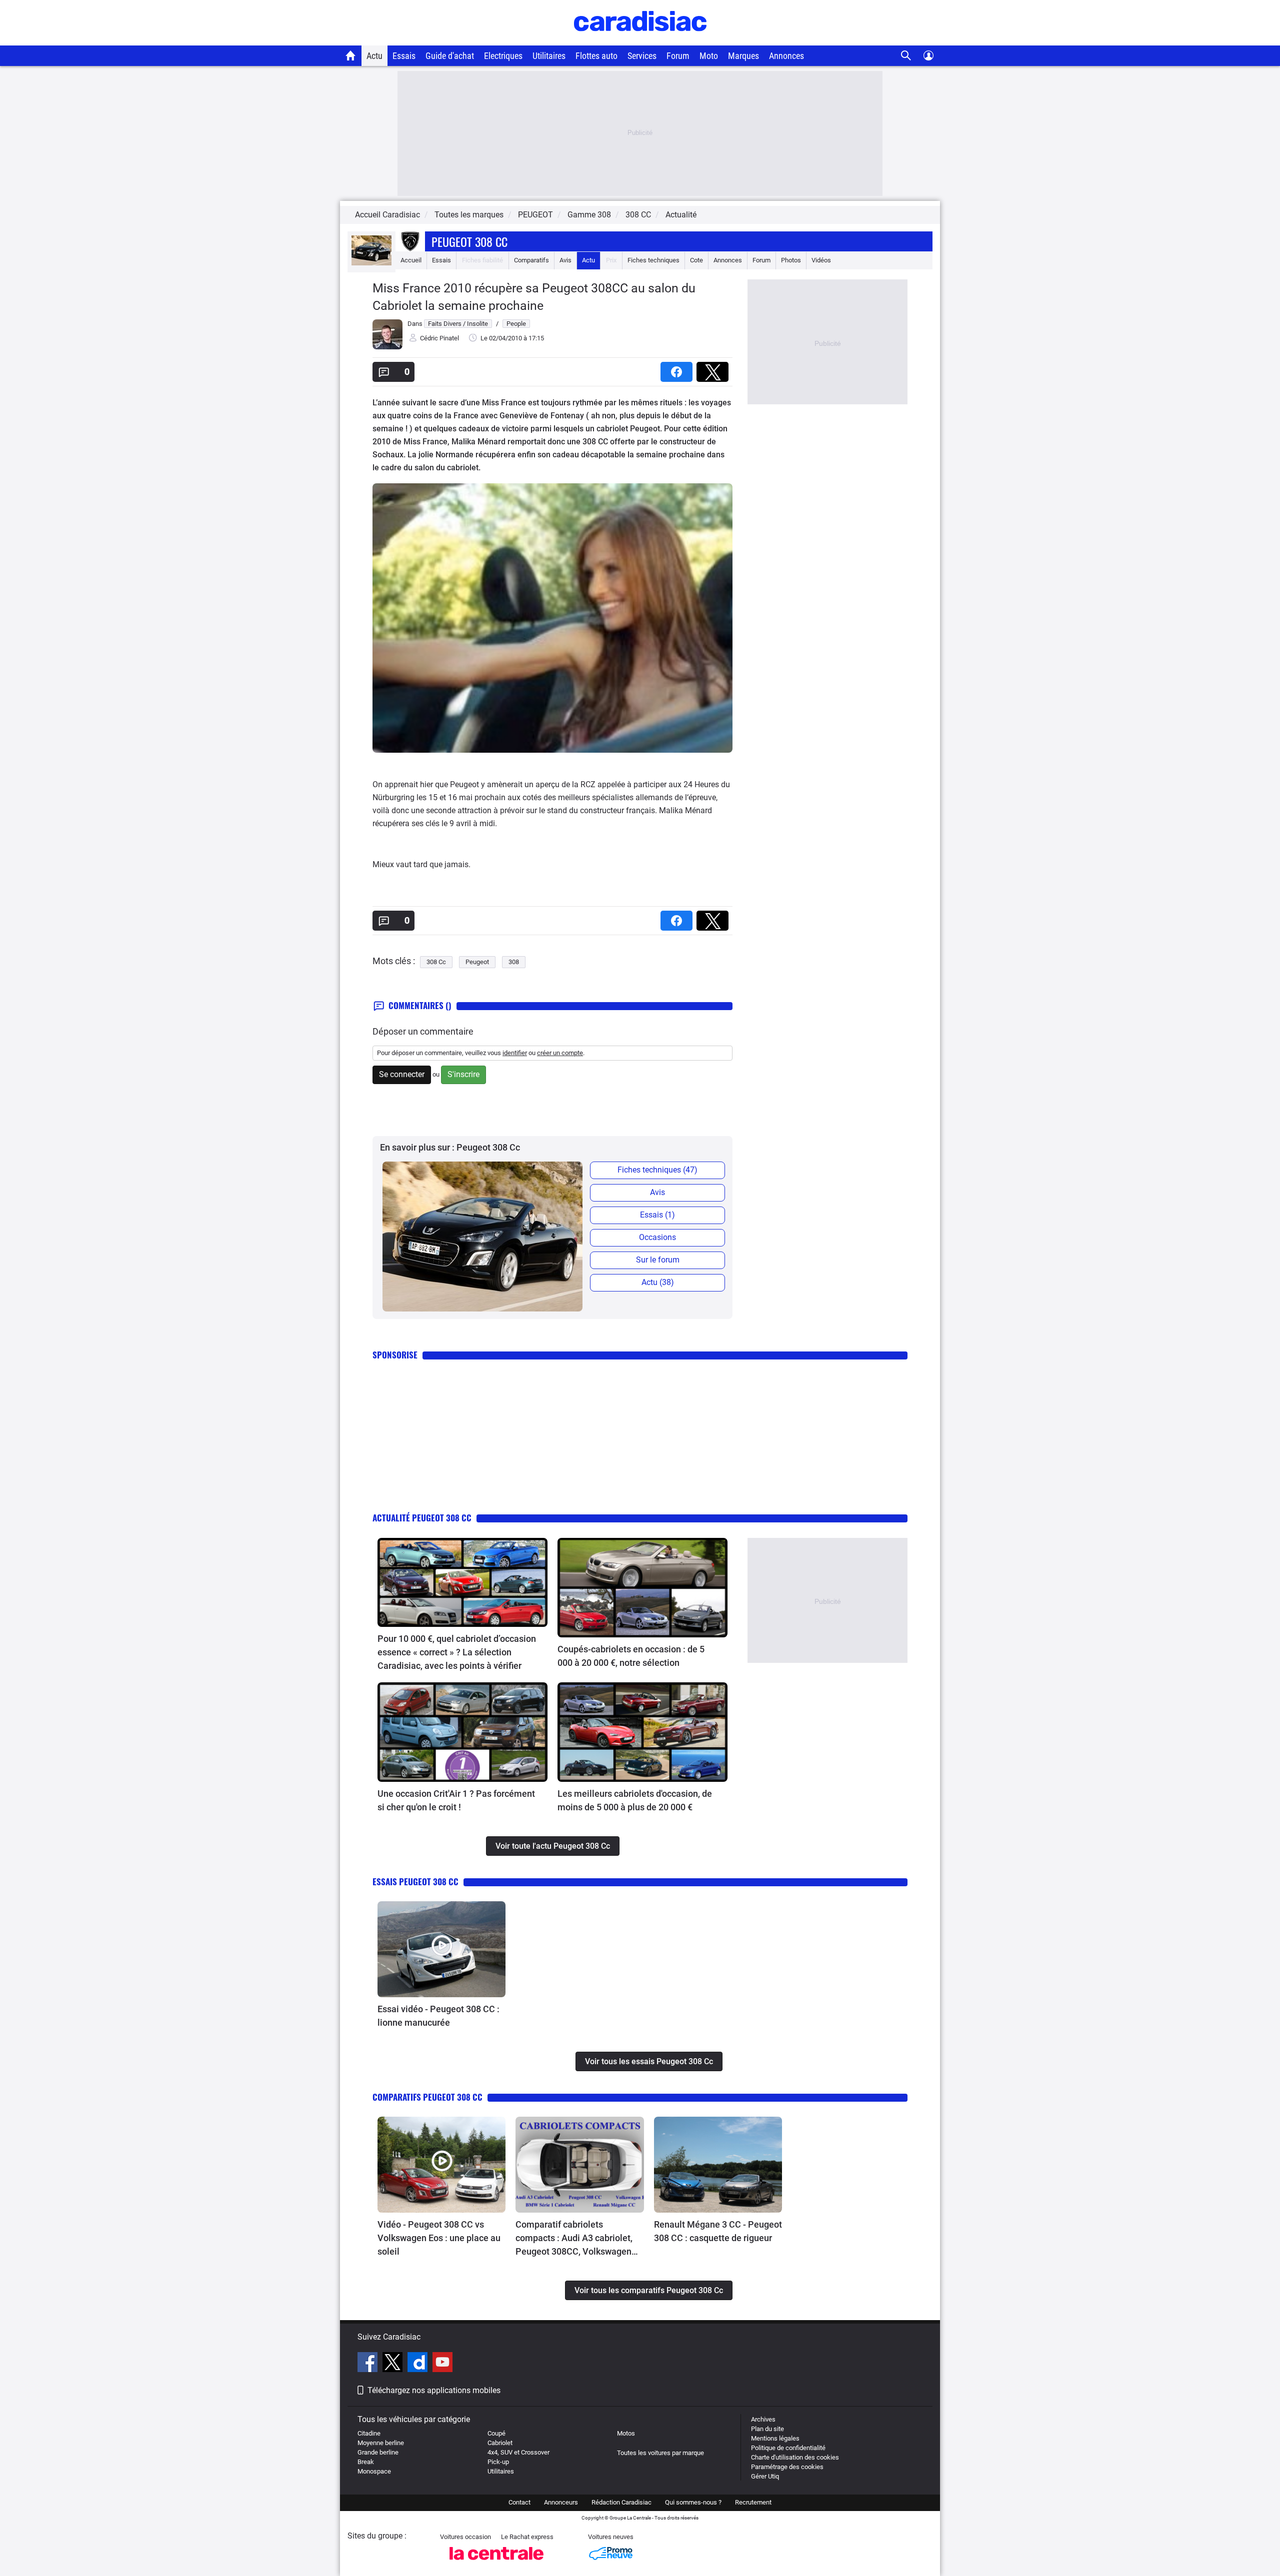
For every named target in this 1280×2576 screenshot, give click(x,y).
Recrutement (753, 2502)
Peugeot (477, 962)
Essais (404, 56)
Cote (696, 260)
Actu (374, 56)
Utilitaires (549, 56)
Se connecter (402, 1074)
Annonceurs (561, 2502)
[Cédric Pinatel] (387, 347)
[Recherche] (906, 56)
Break (366, 2462)
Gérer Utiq (765, 2476)
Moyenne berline (381, 2443)
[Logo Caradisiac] (640, 40)
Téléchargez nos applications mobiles (434, 2390)
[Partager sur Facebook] (678, 369)
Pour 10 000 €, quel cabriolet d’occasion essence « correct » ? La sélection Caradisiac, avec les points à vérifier (457, 1652)
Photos (791, 260)
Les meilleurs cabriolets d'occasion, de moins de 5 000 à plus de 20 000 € (635, 1800)
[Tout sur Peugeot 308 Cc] (371, 263)
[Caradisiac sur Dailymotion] (419, 2364)
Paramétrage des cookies (787, 2467)
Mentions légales (775, 2438)
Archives (763, 2419)
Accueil (411, 260)
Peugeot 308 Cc (469, 241)
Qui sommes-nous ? (693, 2502)
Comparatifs (531, 260)
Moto (709, 56)
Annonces (786, 56)
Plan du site (767, 2429)
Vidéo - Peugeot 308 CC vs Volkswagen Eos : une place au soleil (439, 2238)
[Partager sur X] (714, 369)
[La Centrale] (496, 2563)
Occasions (657, 1237)
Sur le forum (658, 1260)
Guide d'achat (450, 56)
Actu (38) (658, 1282)
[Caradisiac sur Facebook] (369, 2364)
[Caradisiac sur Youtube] (442, 2364)
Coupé (496, 2433)
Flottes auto (596, 56)
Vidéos (821, 260)
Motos (626, 2433)
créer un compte (560, 1053)
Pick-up (498, 2462)
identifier (515, 1053)
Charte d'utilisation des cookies (795, 2457)
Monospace (374, 2471)
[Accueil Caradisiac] (351, 55)
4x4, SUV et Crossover (518, 2452)
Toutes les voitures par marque (660, 2453)
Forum (678, 56)
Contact (519, 2502)
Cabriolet (500, 2443)
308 (514, 962)
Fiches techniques (653, 260)
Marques (743, 56)
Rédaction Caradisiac (621, 2502)
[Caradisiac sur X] (394, 2364)
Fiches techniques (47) (657, 1170)
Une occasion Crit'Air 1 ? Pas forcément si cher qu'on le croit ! (456, 1800)
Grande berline (378, 2452)
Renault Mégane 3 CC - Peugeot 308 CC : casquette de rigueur (718, 2231)
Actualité (681, 215)
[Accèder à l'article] (462, 1582)
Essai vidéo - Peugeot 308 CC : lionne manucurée (438, 2016)
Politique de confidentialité (788, 2448)
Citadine (369, 2433)
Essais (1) (657, 1215)
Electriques (503, 56)
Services (642, 56)
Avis (565, 260)
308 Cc (436, 962)
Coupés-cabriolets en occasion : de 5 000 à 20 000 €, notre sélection (631, 1656)
